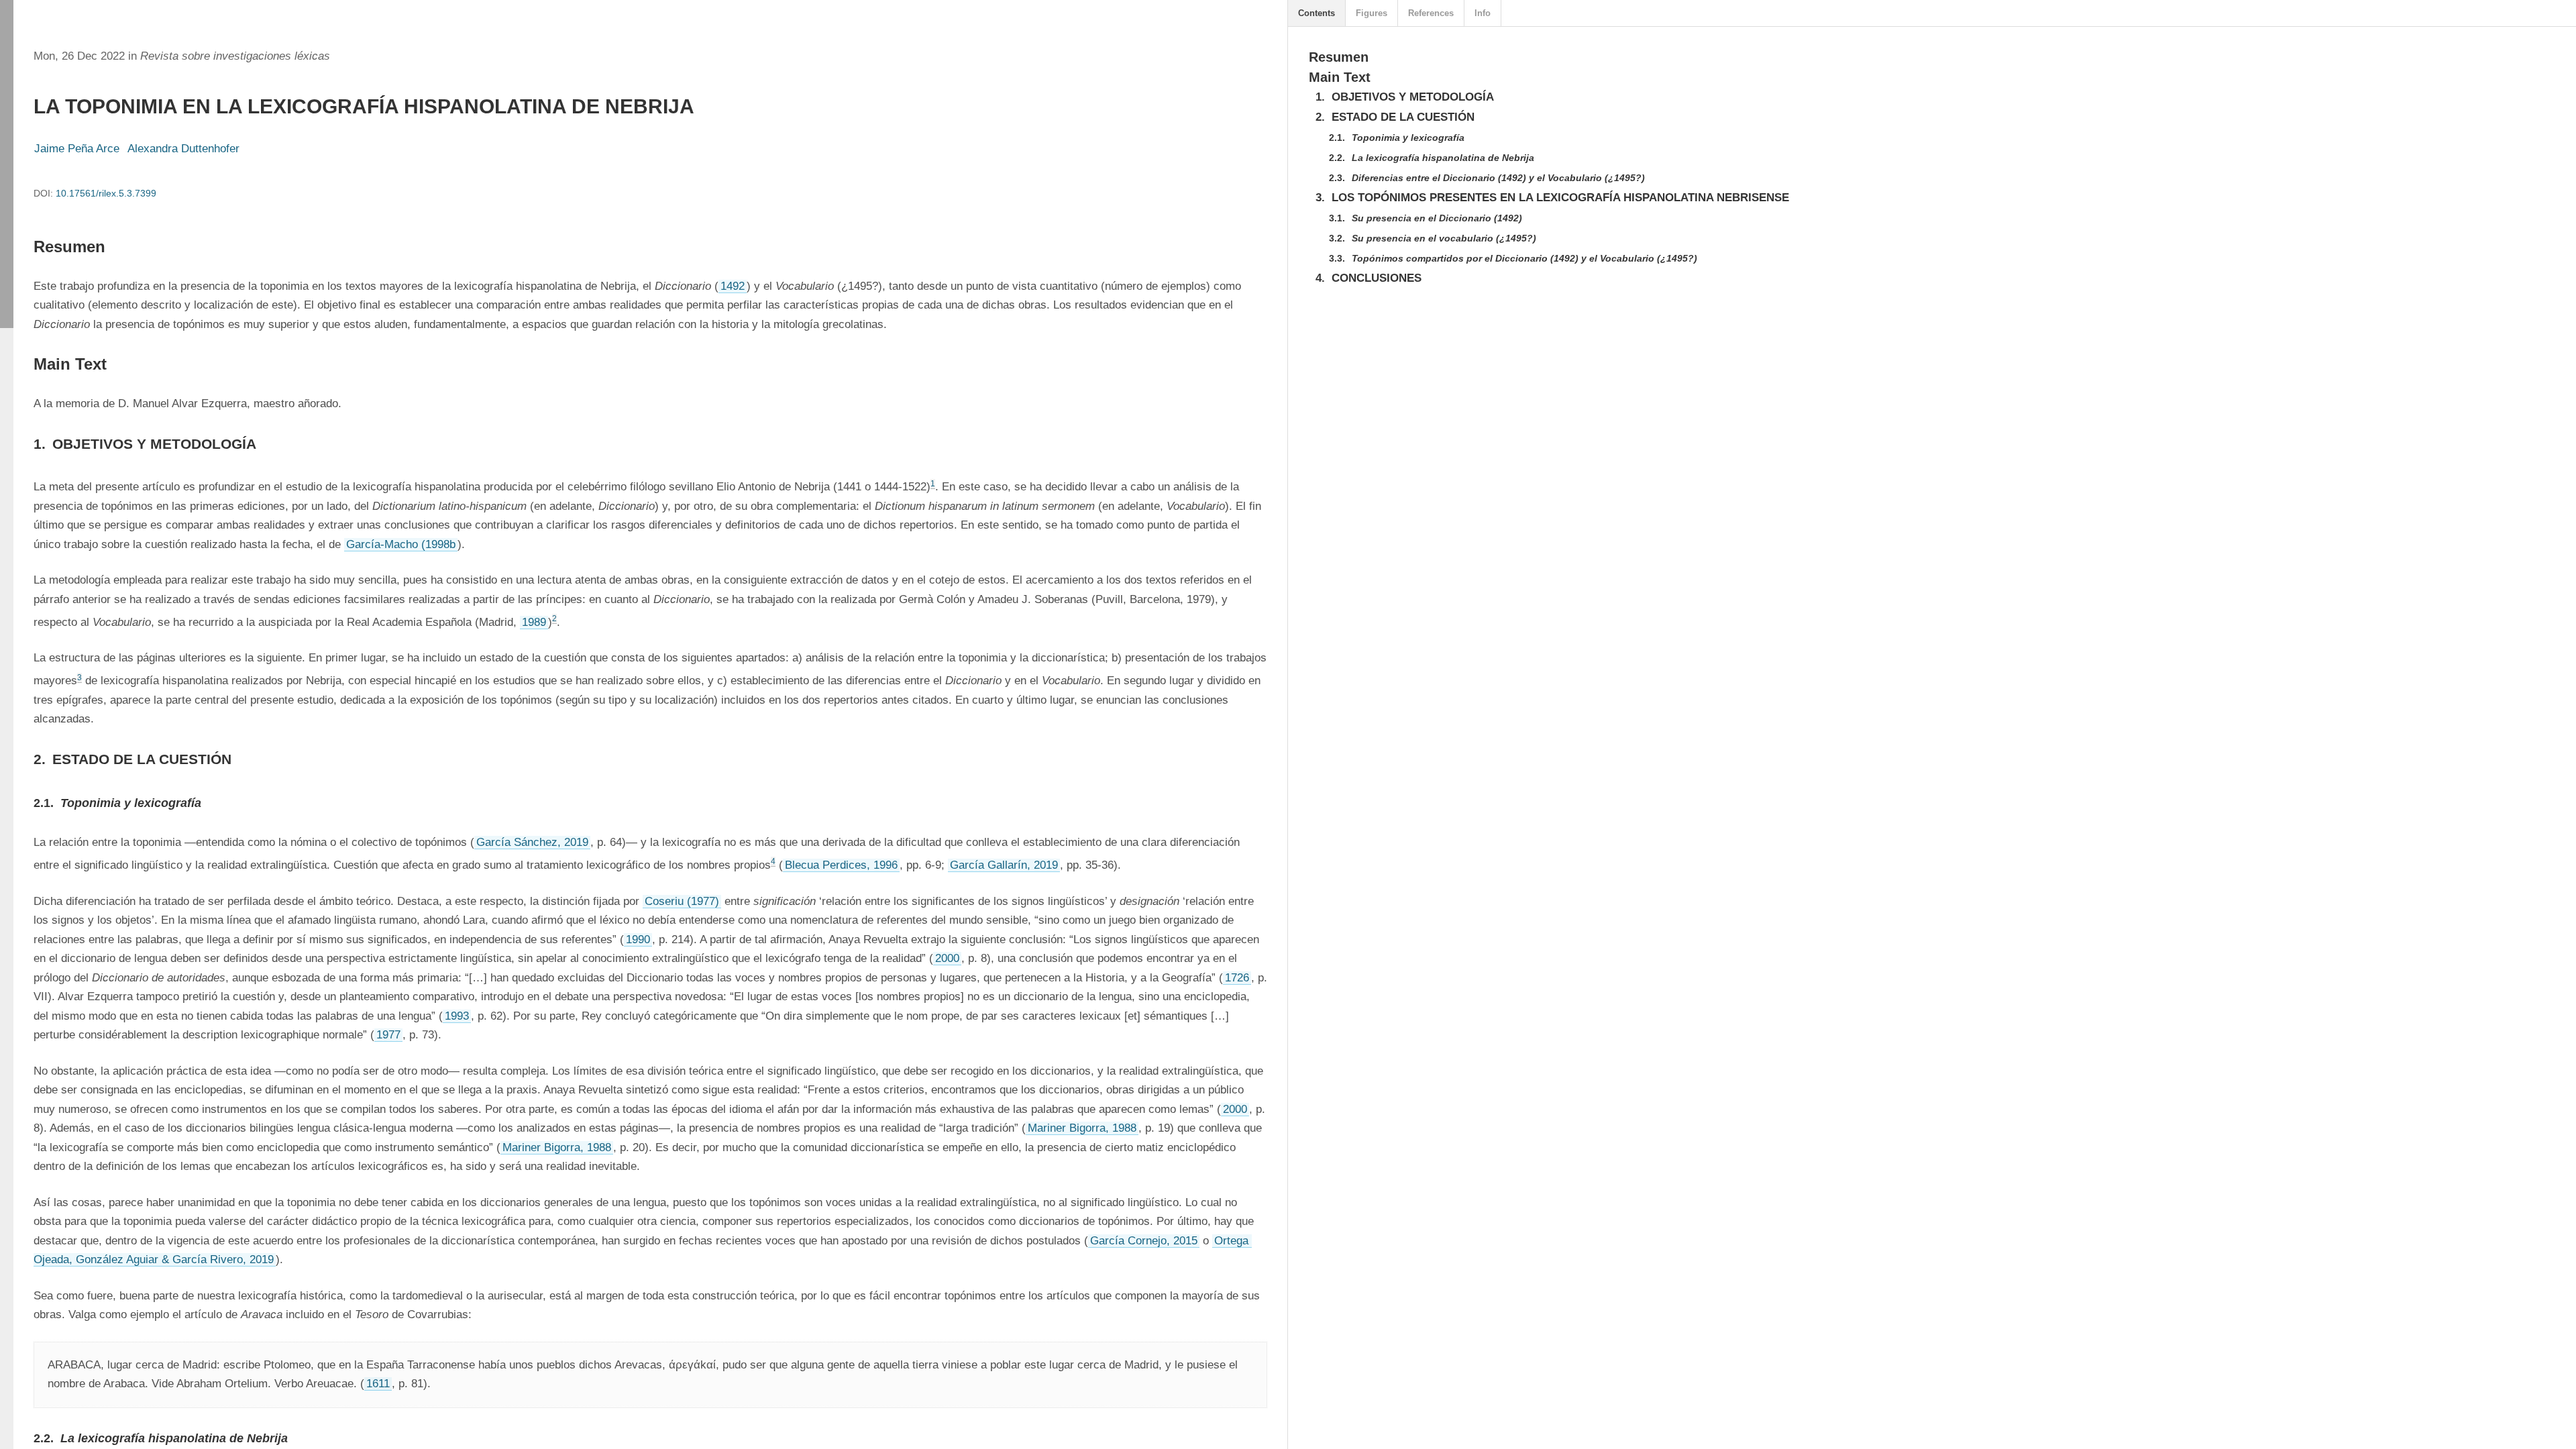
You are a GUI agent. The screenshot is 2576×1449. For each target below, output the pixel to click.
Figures (1372, 13)
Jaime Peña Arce (77, 149)
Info (1483, 13)
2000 (947, 958)
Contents (1317, 13)
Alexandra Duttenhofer (183, 149)
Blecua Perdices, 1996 (841, 865)
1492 (733, 286)
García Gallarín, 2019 (1004, 865)
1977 (388, 1035)
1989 (534, 622)
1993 (457, 1016)
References (1431, 13)
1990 (638, 940)
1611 (378, 1384)
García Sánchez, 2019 (532, 842)
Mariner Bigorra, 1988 (1082, 1128)
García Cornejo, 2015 (1144, 1241)
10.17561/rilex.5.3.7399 (106, 193)
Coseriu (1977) (682, 901)
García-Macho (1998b (401, 544)
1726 (1237, 978)
